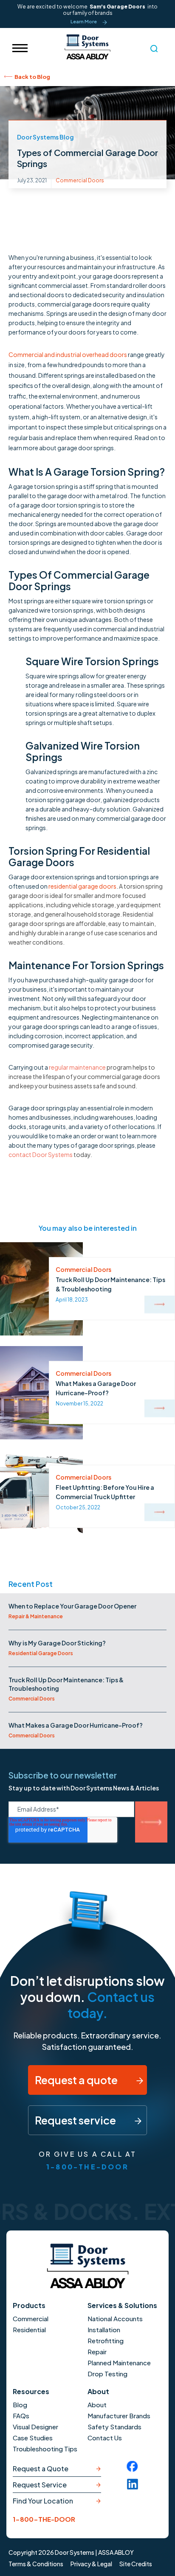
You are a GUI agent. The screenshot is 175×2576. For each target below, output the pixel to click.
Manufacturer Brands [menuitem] (119, 2416)
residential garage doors (82, 886)
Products (29, 2305)
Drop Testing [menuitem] (107, 2374)
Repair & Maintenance (36, 1616)
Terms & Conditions (36, 2564)
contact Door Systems (41, 1154)
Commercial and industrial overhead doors (68, 354)
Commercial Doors (80, 180)
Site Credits (136, 2564)
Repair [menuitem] (97, 2352)
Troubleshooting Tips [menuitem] (45, 2449)
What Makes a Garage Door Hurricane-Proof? (76, 1725)
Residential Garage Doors (41, 1653)
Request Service (40, 2485)
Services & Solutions (122, 2305)
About (98, 2391)
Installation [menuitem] (104, 2329)
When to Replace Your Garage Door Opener (72, 1606)
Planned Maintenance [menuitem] (119, 2363)
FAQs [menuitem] (21, 2416)
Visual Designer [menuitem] (35, 2427)
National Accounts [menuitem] (115, 2318)
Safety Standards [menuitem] (114, 2427)
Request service (76, 2120)
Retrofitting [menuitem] (106, 2340)
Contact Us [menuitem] (105, 2438)
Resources (31, 2391)
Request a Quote (41, 2469)
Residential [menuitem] (29, 2329)
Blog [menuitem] (20, 2405)
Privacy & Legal (91, 2564)
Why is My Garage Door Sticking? (57, 1643)
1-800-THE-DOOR (87, 2167)
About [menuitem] (97, 2405)
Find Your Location (43, 2501)
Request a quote (77, 2080)
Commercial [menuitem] (31, 2318)
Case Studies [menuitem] (33, 2438)
